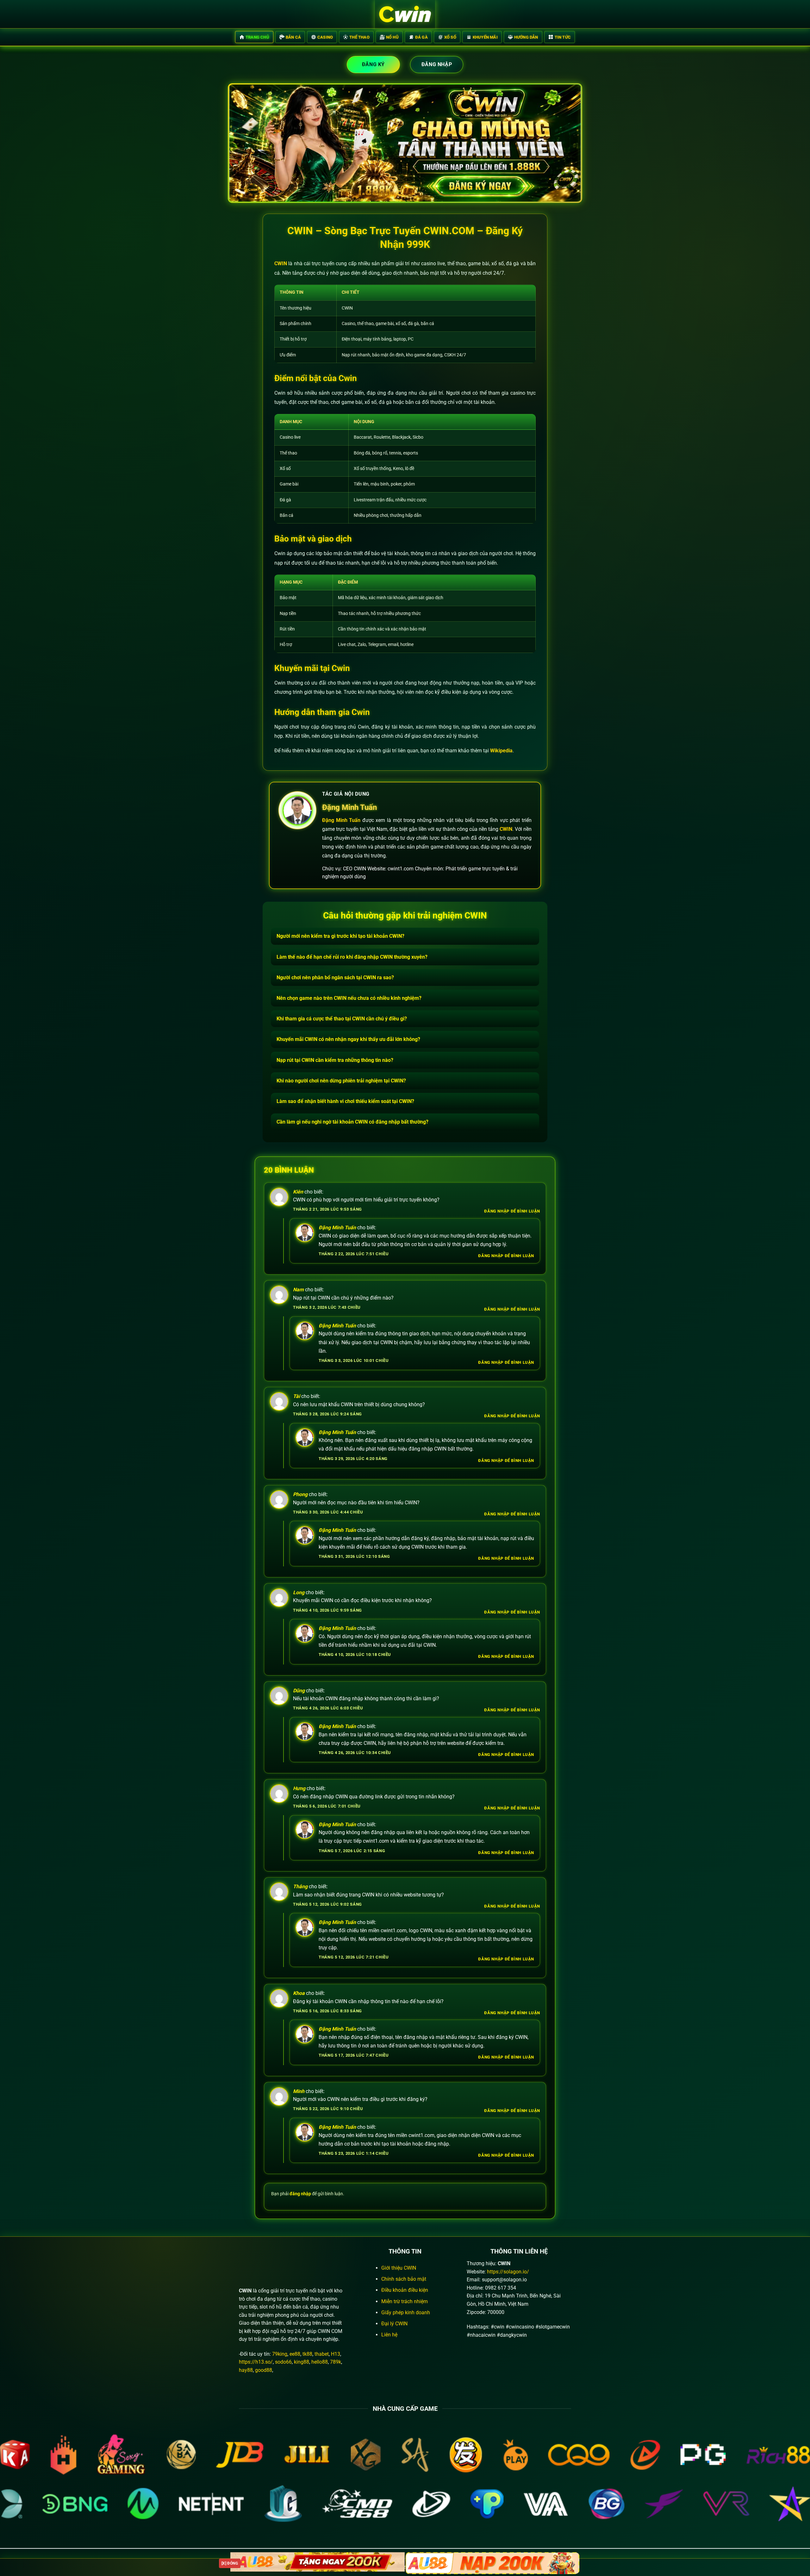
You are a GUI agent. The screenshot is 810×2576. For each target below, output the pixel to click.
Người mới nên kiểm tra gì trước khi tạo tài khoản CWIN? (340, 936)
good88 (264, 2370)
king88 (302, 2362)
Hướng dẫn (526, 37)
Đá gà (421, 37)
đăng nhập (300, 2194)
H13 (336, 2354)
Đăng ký (373, 64)
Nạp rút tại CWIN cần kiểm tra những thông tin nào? (335, 1060)
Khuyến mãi (485, 37)
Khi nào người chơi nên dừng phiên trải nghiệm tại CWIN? (341, 1081)
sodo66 (283, 2362)
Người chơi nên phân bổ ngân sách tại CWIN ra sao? (335, 978)
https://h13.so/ (256, 2362)
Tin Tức (563, 37)
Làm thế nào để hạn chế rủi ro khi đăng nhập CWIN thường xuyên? (352, 957)
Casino (325, 37)
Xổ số (450, 37)
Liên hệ (389, 2335)
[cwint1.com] (405, 15)
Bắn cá (293, 37)
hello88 (320, 2362)
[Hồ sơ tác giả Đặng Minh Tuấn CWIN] (297, 810)
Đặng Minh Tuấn (349, 807)
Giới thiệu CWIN (399, 2268)
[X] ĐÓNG (230, 2563)
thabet (322, 2354)
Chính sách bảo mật (404, 2279)
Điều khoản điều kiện (405, 2290)
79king (280, 2354)
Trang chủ (257, 37)
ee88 (295, 2354)
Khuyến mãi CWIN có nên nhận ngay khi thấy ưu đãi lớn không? (348, 1039)
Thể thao (359, 37)
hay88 (246, 2370)
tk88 (307, 2354)
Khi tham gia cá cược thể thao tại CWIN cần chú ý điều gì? (342, 1019)
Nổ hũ (392, 37)
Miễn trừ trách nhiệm (405, 2301)
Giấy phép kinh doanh (406, 2313)
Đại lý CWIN (394, 2324)
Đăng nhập (437, 64)
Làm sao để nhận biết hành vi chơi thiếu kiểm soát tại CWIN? (345, 1101)
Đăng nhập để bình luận (512, 1211)
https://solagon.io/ (508, 2272)
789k (336, 2362)
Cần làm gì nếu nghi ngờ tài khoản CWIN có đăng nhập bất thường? (352, 1122)
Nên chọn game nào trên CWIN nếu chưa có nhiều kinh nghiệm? (349, 998)
